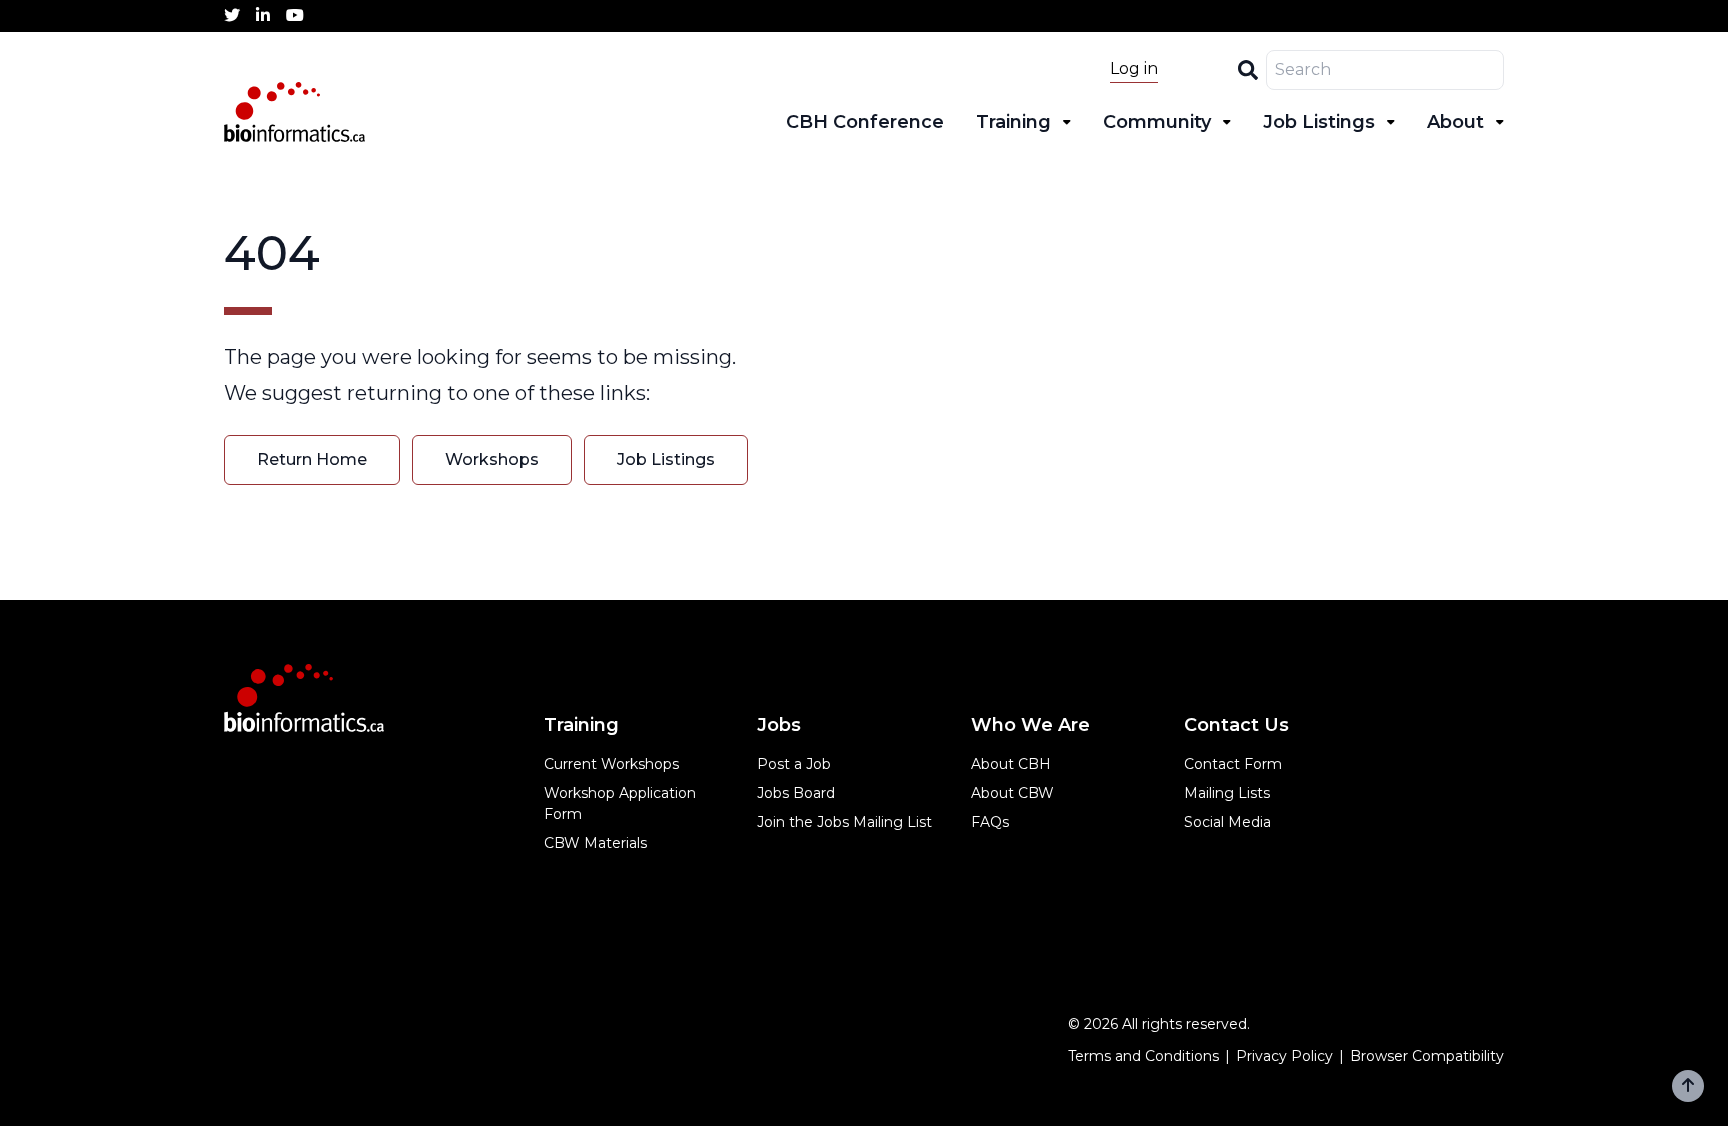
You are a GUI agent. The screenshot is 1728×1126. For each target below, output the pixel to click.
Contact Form (1233, 764)
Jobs (779, 725)
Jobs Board (796, 793)
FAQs (990, 822)
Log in (1134, 68)
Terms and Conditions (1143, 1056)
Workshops (492, 459)
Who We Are (1030, 725)
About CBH (1011, 764)
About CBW (1012, 793)
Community (1157, 122)
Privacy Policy (1284, 1056)
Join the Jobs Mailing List (844, 822)
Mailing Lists (1227, 793)
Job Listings (1319, 122)
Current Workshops (611, 764)
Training (1013, 122)
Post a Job (794, 764)
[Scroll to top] (1688, 1086)
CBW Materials (595, 843)
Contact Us (1236, 725)
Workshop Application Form (620, 803)
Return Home (312, 459)
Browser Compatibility (1427, 1056)
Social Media (1227, 822)
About (1455, 122)
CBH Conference (865, 122)
